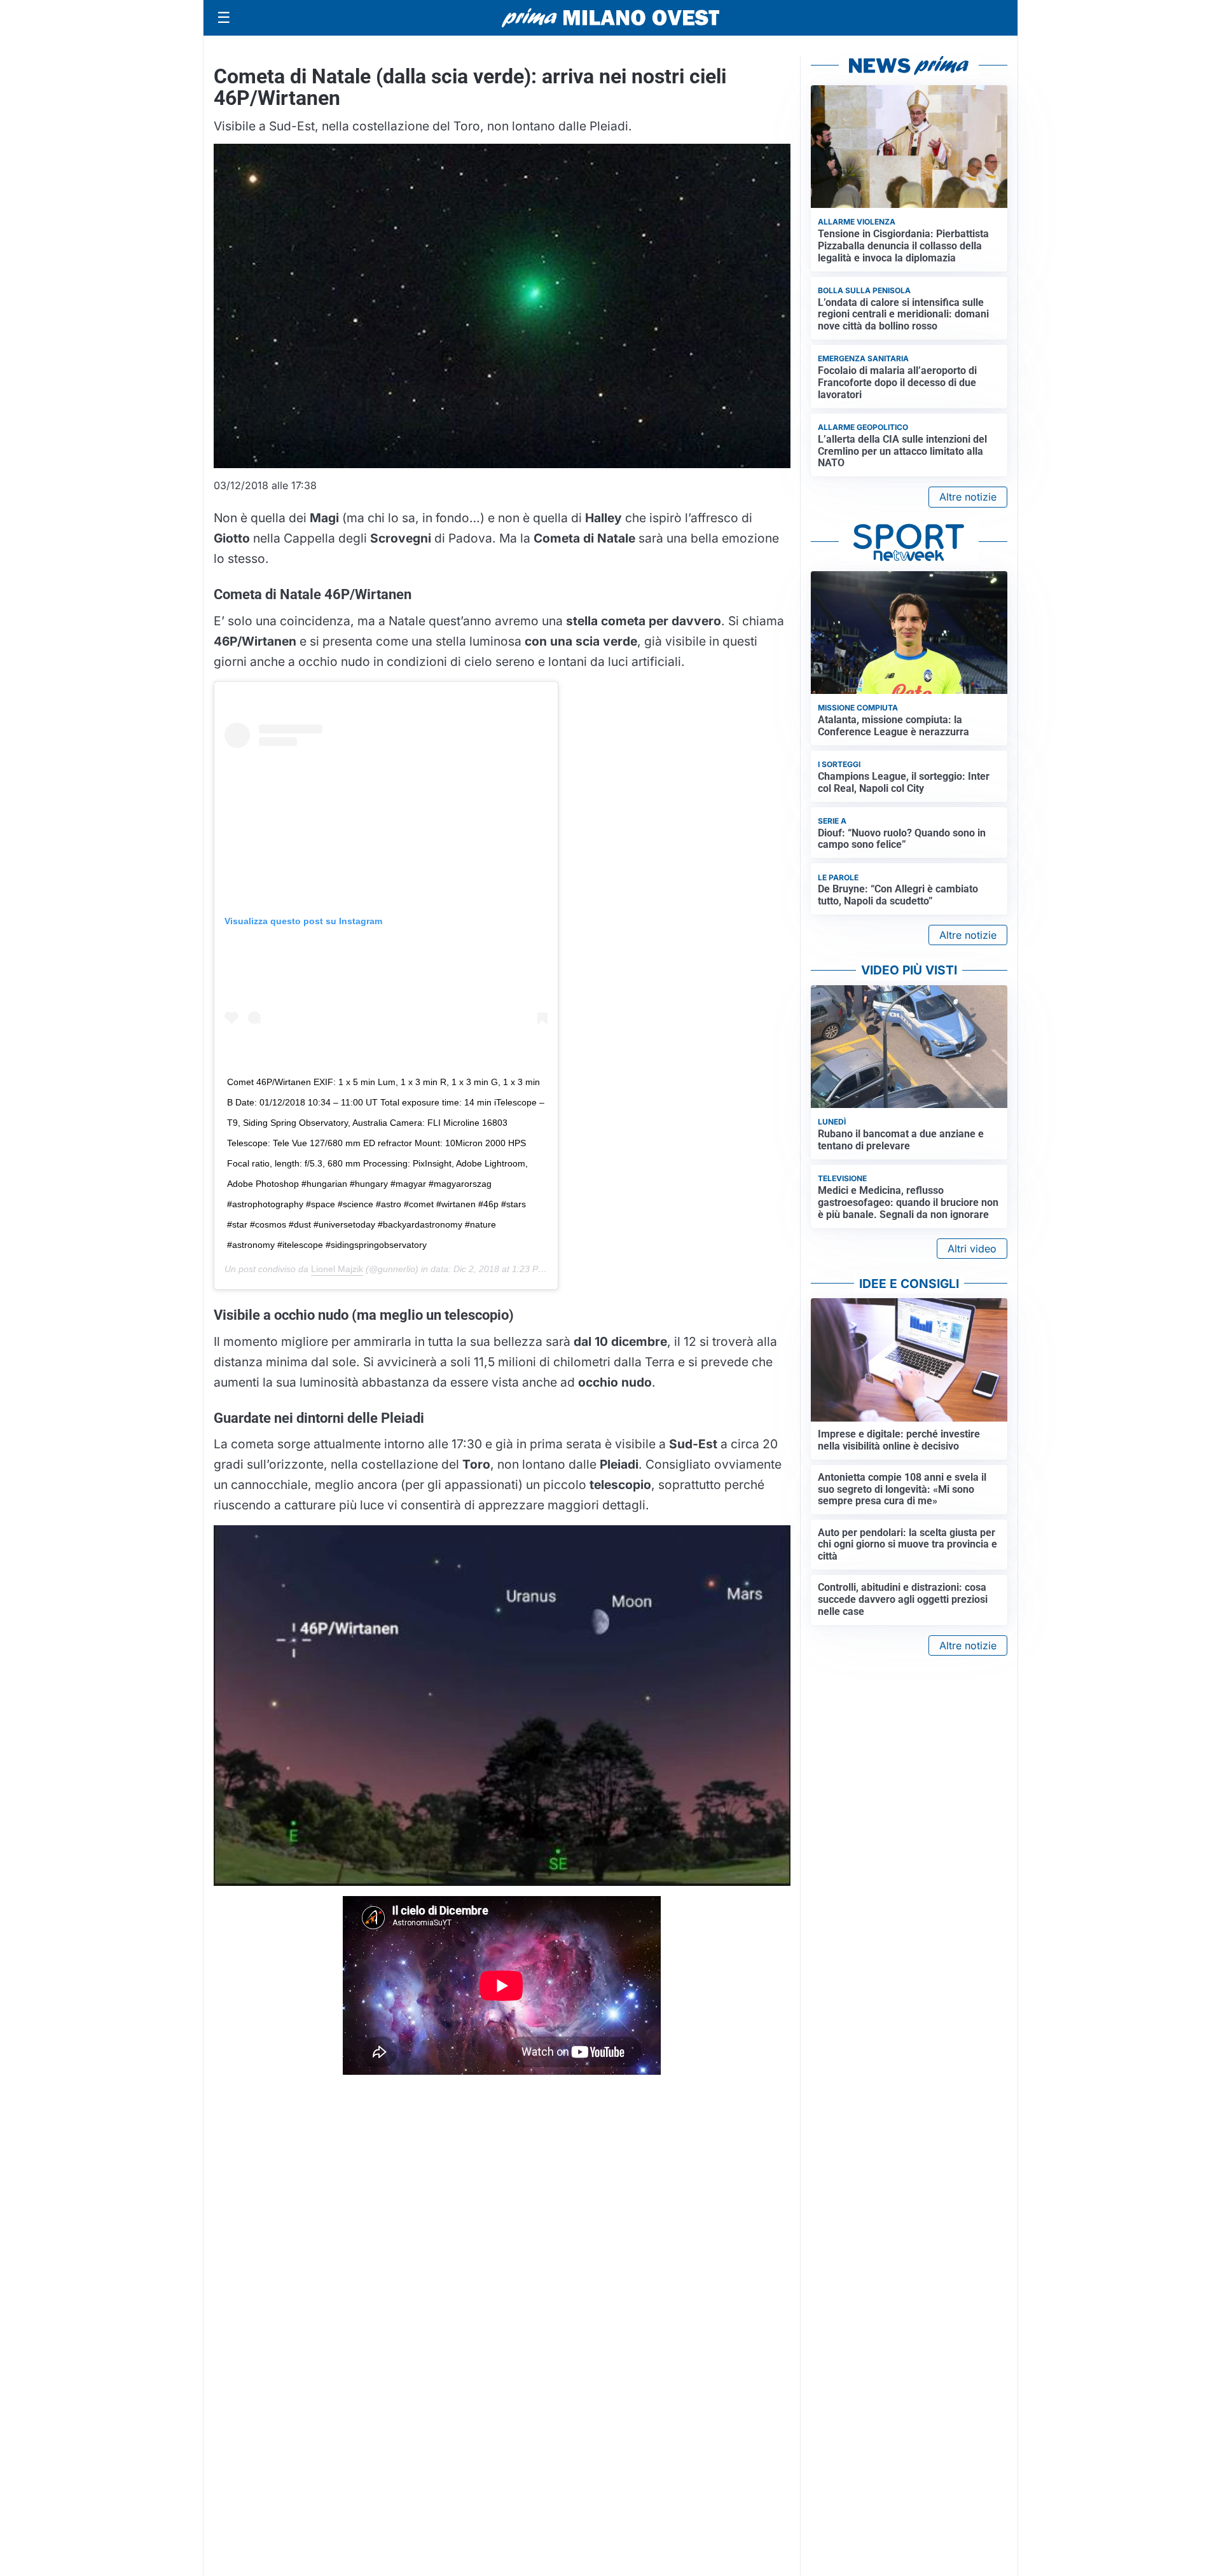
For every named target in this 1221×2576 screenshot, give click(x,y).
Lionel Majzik (337, 1269)
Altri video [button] (972, 1249)
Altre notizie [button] (968, 497)
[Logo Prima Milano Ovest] (610, 18)
